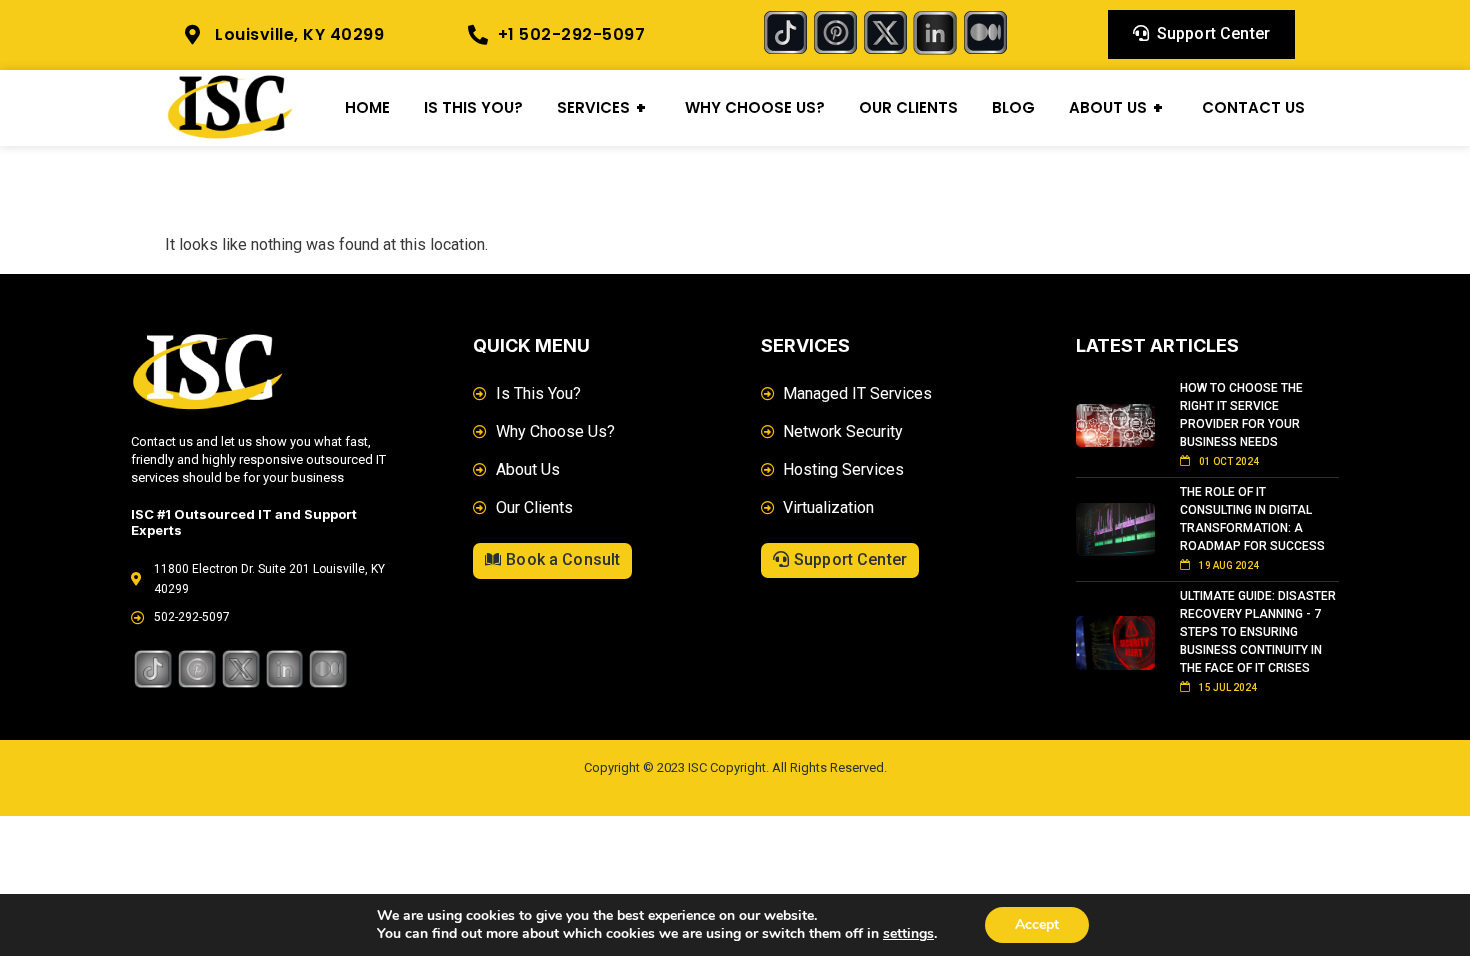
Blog (1013, 107)
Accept (1037, 924)
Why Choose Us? (755, 107)
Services (601, 107)
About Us (1116, 107)
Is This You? (473, 107)
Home (367, 107)
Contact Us (1253, 107)
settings (908, 934)
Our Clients (908, 107)
